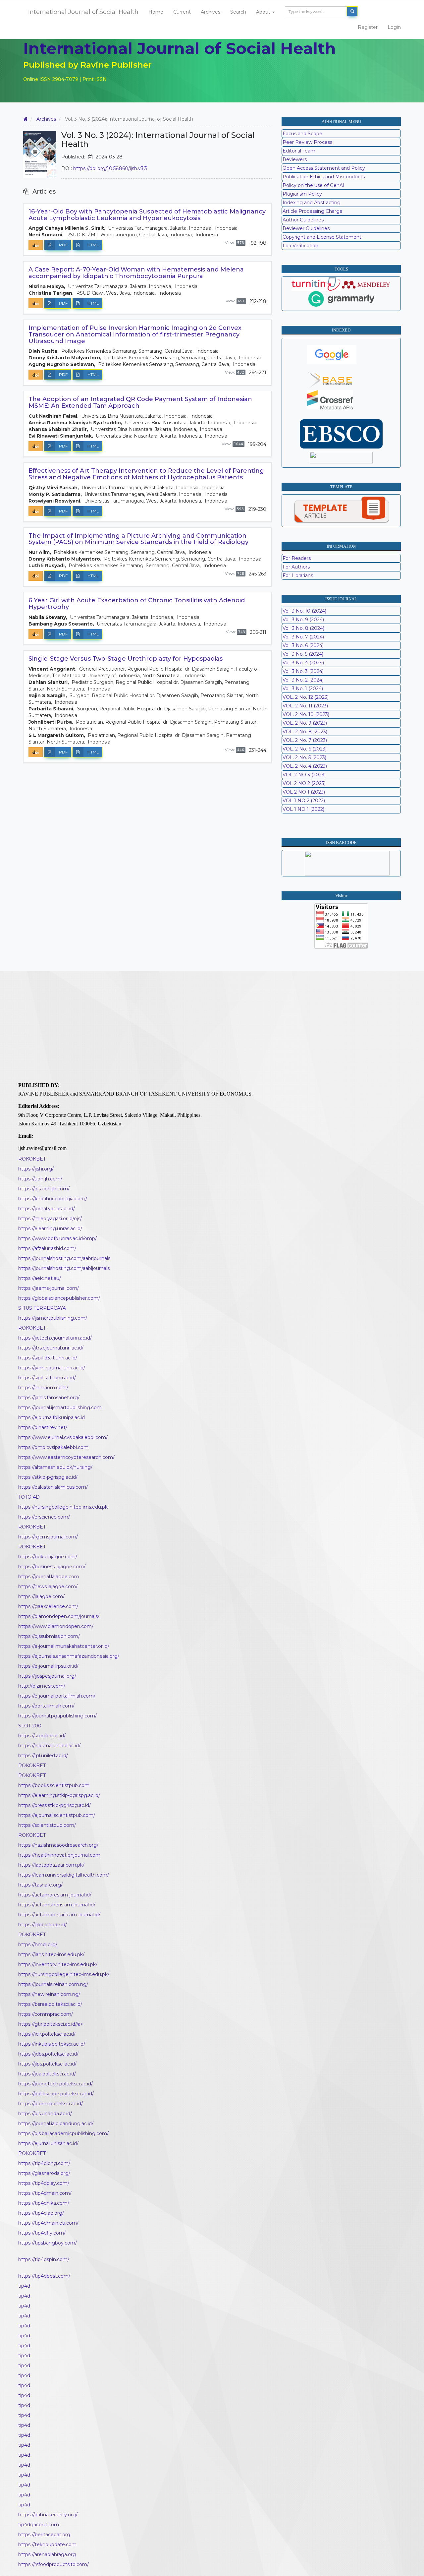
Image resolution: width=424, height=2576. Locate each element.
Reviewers (295, 159)
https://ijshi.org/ (36, 1169)
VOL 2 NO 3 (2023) (304, 775)
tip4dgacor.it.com (39, 2525)
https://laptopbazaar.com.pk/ (51, 1865)
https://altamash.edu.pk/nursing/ (55, 1467)
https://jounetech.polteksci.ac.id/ (55, 2084)
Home (156, 12)
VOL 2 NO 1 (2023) (304, 792)
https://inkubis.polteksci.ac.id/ (52, 2044)
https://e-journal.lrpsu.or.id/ (48, 1666)
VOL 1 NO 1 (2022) (303, 809)
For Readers (297, 558)
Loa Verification (300, 246)
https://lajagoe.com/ (41, 1596)
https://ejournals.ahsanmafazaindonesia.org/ (69, 1656)
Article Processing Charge (313, 211)
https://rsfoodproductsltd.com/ (53, 2564)
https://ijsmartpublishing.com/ (53, 1318)
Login (394, 27)
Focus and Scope (302, 134)
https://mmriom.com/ (43, 1388)
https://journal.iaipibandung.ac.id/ (56, 2124)
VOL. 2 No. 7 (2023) (305, 740)
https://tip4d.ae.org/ (41, 2213)
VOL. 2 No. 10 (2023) (306, 714)
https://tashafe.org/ (40, 1885)
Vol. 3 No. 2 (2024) (303, 680)
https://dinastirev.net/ (43, 1427)
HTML (93, 245)
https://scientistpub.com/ (47, 1825)
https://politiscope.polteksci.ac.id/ (56, 2094)
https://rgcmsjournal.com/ (48, 1537)
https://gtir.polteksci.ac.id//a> (51, 2024)
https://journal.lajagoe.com (49, 1577)
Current (182, 12)
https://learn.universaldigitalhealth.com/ (64, 1875)
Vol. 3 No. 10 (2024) (304, 611)
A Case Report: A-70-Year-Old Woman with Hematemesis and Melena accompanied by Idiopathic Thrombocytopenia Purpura (136, 273)
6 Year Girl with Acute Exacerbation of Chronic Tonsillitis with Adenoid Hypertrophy (137, 604)
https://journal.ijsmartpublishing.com (60, 1408)
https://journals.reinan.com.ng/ (53, 1984)
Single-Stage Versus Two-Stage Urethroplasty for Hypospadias (126, 659)
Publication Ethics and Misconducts (324, 177)
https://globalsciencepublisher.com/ (59, 1298)
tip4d (24, 2286)
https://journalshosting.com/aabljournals (64, 1268)
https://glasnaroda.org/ (44, 2173)
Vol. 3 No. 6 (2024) (303, 645)
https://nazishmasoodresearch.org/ (58, 1845)
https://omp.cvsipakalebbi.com (53, 1447)
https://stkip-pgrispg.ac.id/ (48, 1477)
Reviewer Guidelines (306, 228)
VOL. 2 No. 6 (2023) (305, 749)
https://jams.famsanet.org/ (49, 1398)
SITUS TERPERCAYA (42, 1308)
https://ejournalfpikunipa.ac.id (52, 1417)
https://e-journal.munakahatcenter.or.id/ (64, 1646)
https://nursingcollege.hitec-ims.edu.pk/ (64, 1974)
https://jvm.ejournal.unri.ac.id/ (52, 1368)
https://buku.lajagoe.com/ (48, 1557)
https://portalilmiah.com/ (46, 1706)
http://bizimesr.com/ (42, 1686)
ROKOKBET (32, 1159)
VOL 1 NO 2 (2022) (304, 801)
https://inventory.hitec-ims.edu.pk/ (58, 1964)
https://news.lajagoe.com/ (48, 1587)
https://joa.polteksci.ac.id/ (47, 2074)
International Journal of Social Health (83, 12)
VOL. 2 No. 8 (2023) (305, 732)
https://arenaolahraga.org (47, 2554)
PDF (63, 245)
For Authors (296, 567)
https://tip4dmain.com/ (45, 2193)
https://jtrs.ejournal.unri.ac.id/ (51, 1348)
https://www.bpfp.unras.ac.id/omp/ (57, 1238)
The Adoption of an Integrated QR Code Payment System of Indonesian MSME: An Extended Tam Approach (140, 402)
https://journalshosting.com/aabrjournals (64, 1258)
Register (368, 27)
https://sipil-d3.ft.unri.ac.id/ (48, 1358)
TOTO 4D (29, 1497)
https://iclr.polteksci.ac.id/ (47, 2034)
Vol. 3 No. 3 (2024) (303, 671)
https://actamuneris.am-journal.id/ (57, 1905)
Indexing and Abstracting (312, 203)
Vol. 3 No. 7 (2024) (303, 637)
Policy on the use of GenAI (314, 185)
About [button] (264, 12)
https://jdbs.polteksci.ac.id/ (48, 2054)
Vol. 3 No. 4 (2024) (303, 663)
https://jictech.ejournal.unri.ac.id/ (55, 1338)
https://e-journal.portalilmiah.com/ (57, 1696)
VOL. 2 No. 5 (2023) (304, 757)
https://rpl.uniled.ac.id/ (43, 1756)
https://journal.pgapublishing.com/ (57, 1716)
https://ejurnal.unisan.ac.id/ (48, 2143)
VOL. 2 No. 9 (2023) (305, 723)
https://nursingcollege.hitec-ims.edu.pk (63, 1507)
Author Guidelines (303, 220)
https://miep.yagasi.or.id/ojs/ (50, 1219)
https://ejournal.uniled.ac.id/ (49, 1746)
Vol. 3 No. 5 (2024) (303, 654)
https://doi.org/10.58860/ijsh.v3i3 (110, 168)
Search (238, 12)
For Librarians (298, 575)
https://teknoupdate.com (47, 2545)
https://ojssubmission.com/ (49, 1636)
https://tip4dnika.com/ (44, 2203)
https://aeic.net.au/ (40, 1278)
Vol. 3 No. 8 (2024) (303, 628)
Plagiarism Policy (302, 194)
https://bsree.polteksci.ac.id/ (50, 2004)
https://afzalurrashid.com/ (47, 1248)
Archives (211, 12)
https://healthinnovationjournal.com (59, 1855)
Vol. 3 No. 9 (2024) (303, 620)
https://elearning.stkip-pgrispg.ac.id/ (59, 1795)
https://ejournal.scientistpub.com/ (57, 1815)
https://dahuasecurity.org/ (48, 2515)
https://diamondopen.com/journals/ (59, 1616)
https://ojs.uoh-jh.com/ (44, 1189)
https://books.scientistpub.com (54, 1785)
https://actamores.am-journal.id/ (55, 1895)
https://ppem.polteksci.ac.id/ (51, 2104)
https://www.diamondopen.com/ (56, 1626)
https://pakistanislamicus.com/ (53, 1487)
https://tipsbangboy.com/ (48, 2243)
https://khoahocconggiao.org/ (53, 1199)
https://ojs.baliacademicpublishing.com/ (63, 2133)
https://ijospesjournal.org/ (47, 1676)
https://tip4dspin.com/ (44, 2259)
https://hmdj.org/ (38, 1945)
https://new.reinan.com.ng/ (49, 1994)
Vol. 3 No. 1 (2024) (303, 689)
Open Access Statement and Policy (324, 168)
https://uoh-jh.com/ (40, 1179)
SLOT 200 (30, 1726)
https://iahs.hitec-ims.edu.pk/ (51, 1954)
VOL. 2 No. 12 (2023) (306, 697)
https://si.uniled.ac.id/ (42, 1736)
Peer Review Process (307, 142)
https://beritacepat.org (44, 2535)
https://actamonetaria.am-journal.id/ (59, 1915)
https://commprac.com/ (46, 2014)
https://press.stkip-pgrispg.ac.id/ (54, 1805)
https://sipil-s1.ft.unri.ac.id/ (47, 1378)
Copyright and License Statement (322, 237)
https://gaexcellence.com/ (48, 1606)
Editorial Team (299, 151)
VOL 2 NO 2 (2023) (304, 783)
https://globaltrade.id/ (43, 1925)
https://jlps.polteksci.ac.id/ (47, 2064)
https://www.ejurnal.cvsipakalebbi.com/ (63, 1437)
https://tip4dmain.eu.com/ (48, 2223)
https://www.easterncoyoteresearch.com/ (66, 1457)
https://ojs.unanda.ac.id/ (45, 2114)
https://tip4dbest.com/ (44, 2276)
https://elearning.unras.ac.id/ (50, 1228)
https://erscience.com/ (44, 1517)
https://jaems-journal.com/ (49, 1288)
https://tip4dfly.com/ (42, 2233)
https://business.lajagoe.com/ (52, 1567)
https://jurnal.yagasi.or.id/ (47, 1209)
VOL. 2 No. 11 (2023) (305, 706)
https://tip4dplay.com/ (44, 2183)
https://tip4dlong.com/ (44, 2163)
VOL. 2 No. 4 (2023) (305, 766)
